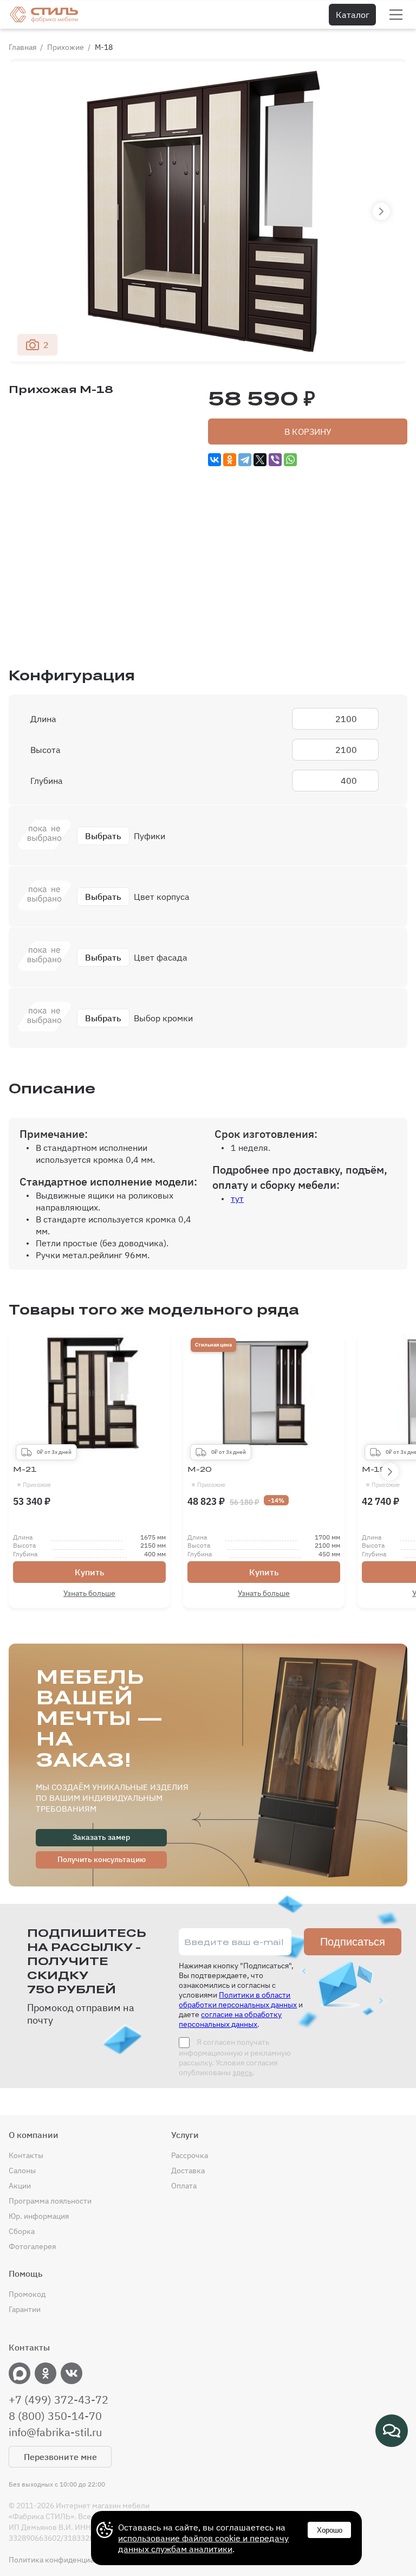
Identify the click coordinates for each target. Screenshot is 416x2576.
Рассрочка (190, 2155)
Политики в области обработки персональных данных (238, 2000)
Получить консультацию (102, 1859)
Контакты (26, 2155)
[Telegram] (245, 460)
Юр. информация (39, 2216)
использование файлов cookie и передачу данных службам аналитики (203, 2543)
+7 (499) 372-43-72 (58, 2400)
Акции (20, 2186)
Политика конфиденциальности (66, 2560)
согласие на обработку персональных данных (230, 2019)
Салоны (22, 2171)
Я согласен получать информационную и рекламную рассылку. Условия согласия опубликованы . (235, 2057)
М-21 (32, 1477)
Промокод (27, 2294)
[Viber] (275, 460)
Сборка (22, 2231)
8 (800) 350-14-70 (55, 2416)
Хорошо (330, 2530)
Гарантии (25, 2309)
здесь (242, 2072)
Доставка (188, 2171)
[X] (260, 460)
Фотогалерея (32, 2246)
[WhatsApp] (290, 460)
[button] (381, 211)
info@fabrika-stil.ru (55, 2432)
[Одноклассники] (230, 460)
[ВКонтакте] (214, 460)
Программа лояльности (50, 2201)
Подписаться (353, 1942)
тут (237, 1199)
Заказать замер (101, 1837)
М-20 (206, 1477)
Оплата (184, 2186)
